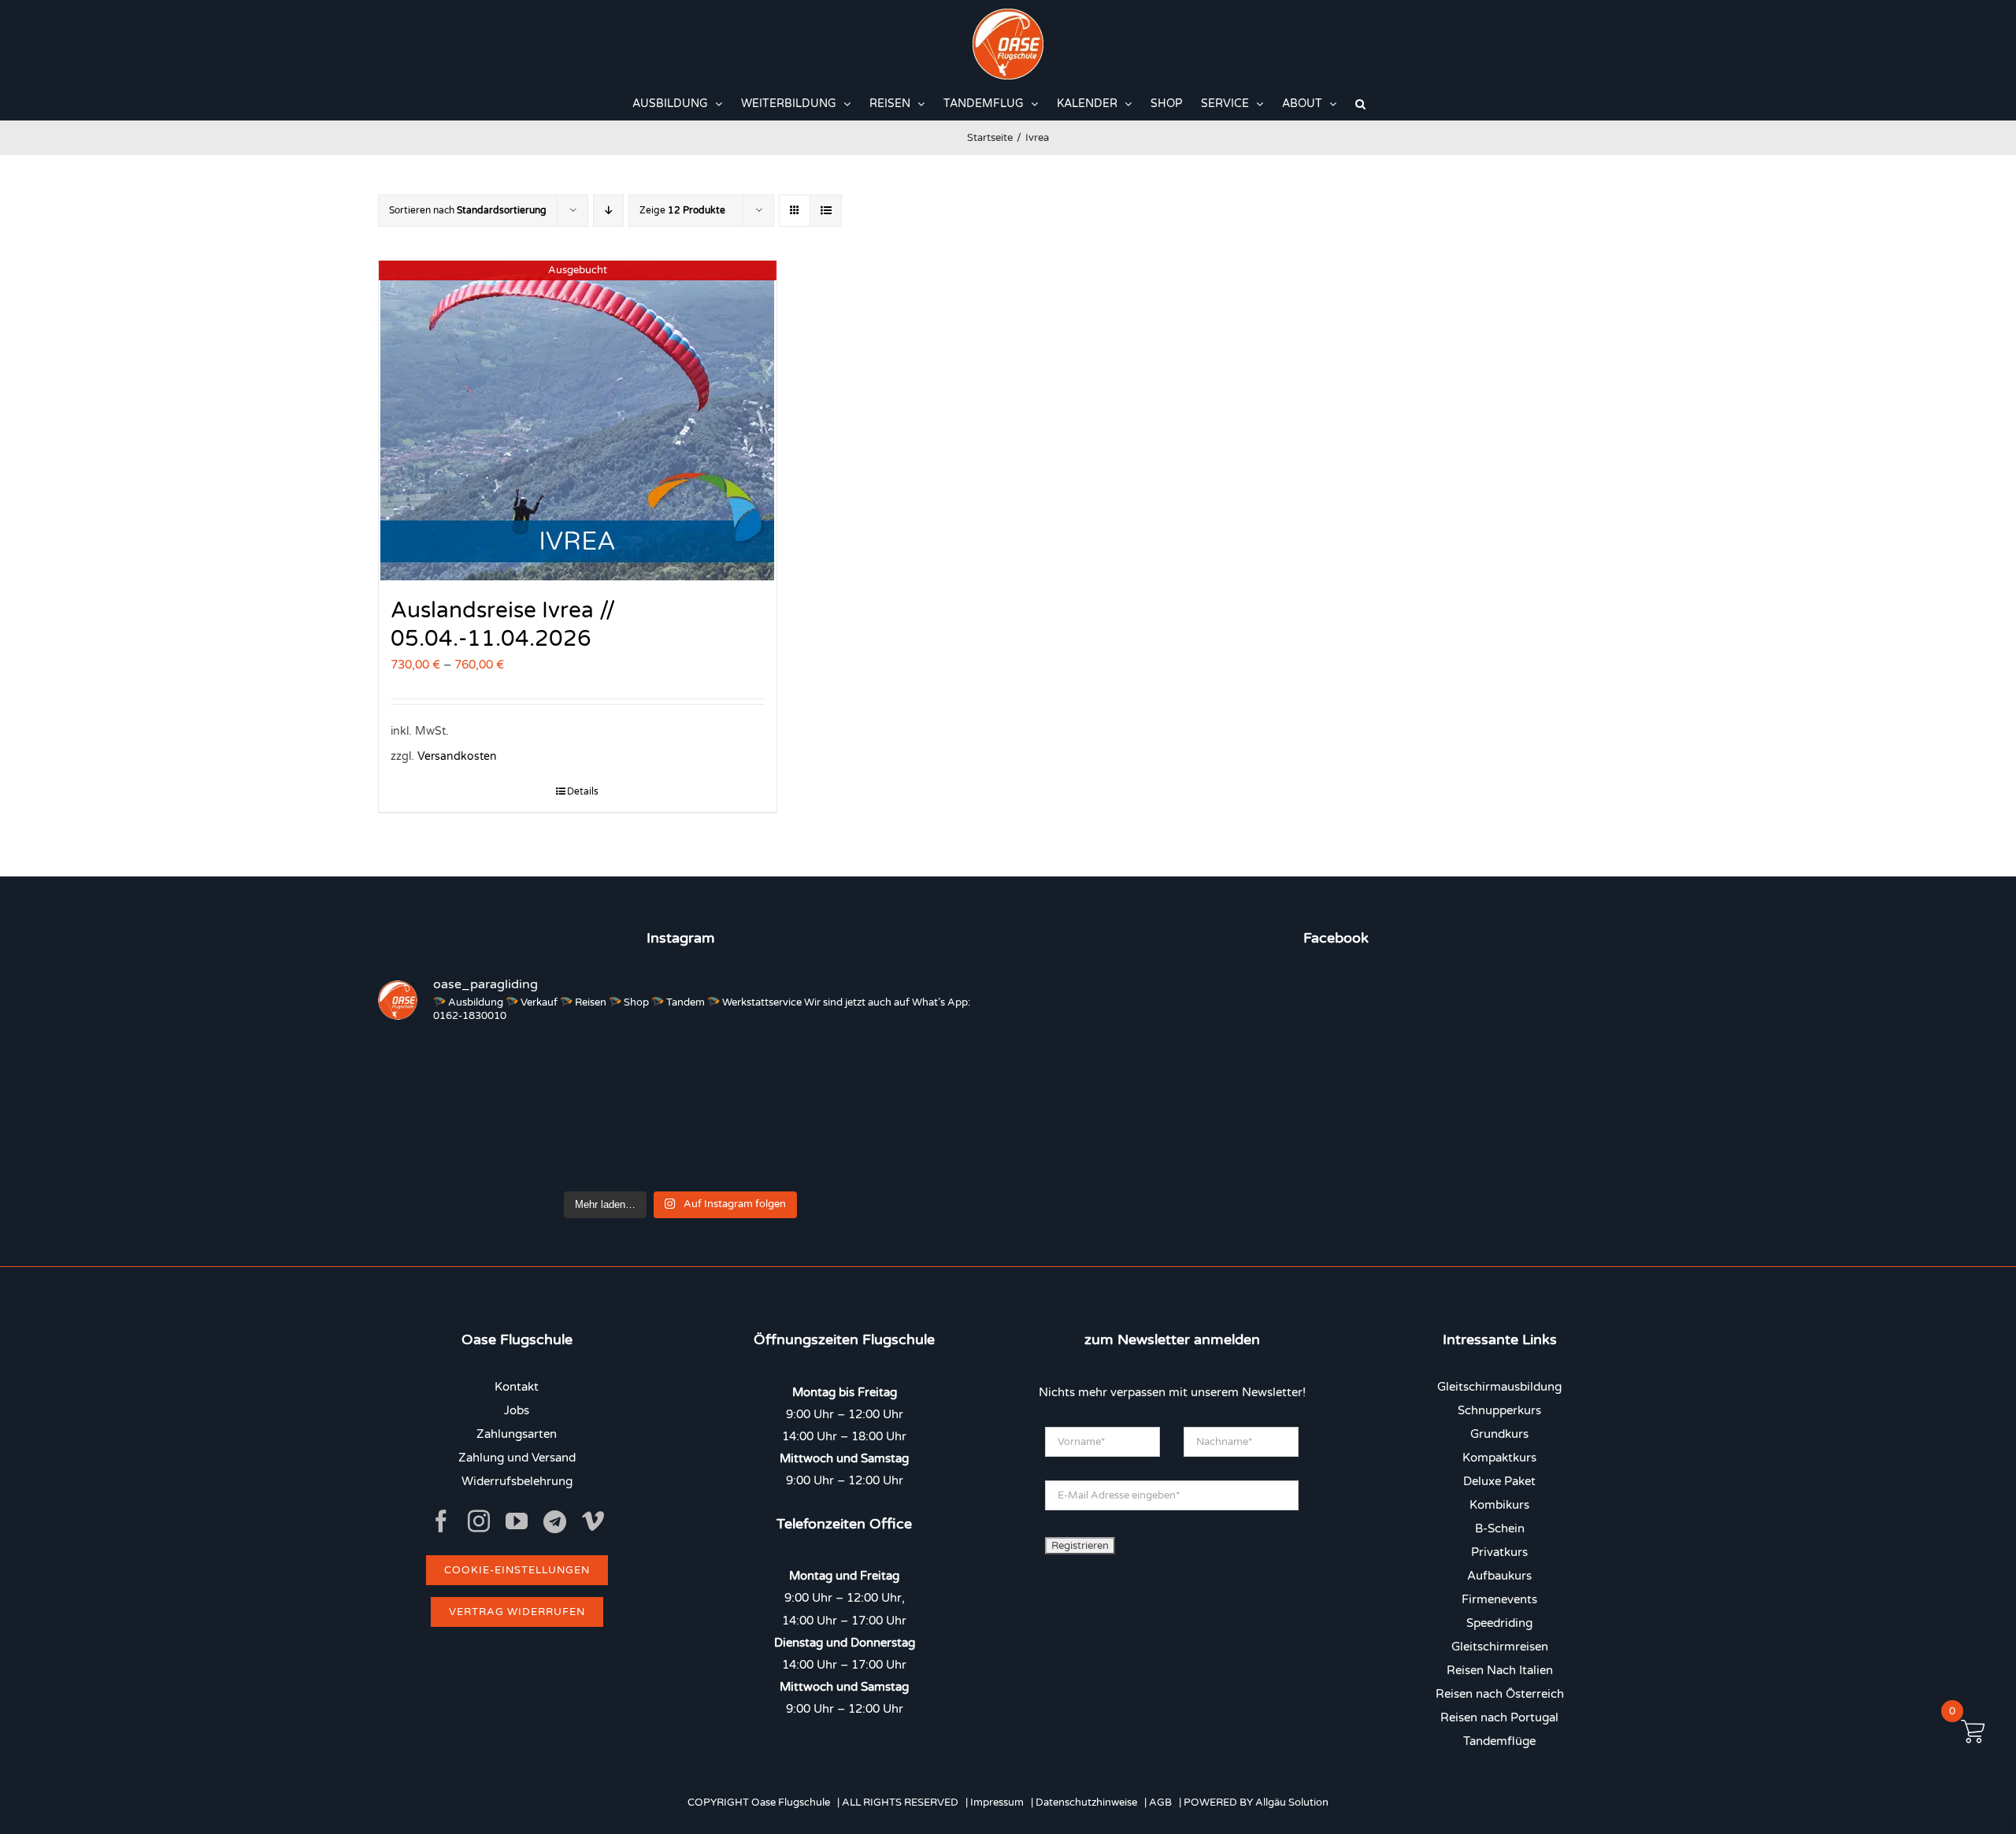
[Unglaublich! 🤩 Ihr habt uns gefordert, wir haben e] (680, 1146)
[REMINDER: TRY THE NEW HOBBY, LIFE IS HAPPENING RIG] (803, 1074)
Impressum (997, 1803)
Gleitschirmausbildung (1499, 1387)
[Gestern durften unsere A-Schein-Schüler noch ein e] (925, 1074)
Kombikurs (1499, 1505)
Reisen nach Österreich (1500, 1694)
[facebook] (441, 1521)
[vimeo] (593, 1521)
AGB (1160, 1803)
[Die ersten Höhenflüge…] (925, 1146)
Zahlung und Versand (517, 1458)
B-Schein (1500, 1528)
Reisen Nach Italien (1500, 1670)
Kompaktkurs (1499, 1458)
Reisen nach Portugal (1499, 1717)
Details (583, 791)
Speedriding (1499, 1623)
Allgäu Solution (1292, 1803)
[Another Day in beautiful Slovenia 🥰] (435, 1074)
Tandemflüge (1499, 1741)
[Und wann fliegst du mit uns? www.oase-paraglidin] (680, 1074)
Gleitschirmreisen (1500, 1647)
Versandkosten (457, 757)
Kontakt (517, 1387)
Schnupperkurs (1499, 1410)
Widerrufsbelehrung (517, 1481)
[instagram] (479, 1521)
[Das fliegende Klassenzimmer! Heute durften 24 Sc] (803, 1146)
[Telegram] (555, 1522)
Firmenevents (1499, 1599)
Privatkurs (1499, 1552)
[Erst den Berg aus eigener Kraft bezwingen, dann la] (435, 1146)
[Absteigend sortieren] (608, 211)
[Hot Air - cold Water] (558, 1074)
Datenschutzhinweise (1086, 1803)
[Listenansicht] (826, 211)
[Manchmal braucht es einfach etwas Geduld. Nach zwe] (558, 1146)
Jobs (517, 1410)
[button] (1360, 104)
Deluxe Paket (1499, 1481)
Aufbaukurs (1499, 1576)
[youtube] (517, 1521)
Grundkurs (1499, 1434)
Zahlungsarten (517, 1434)
